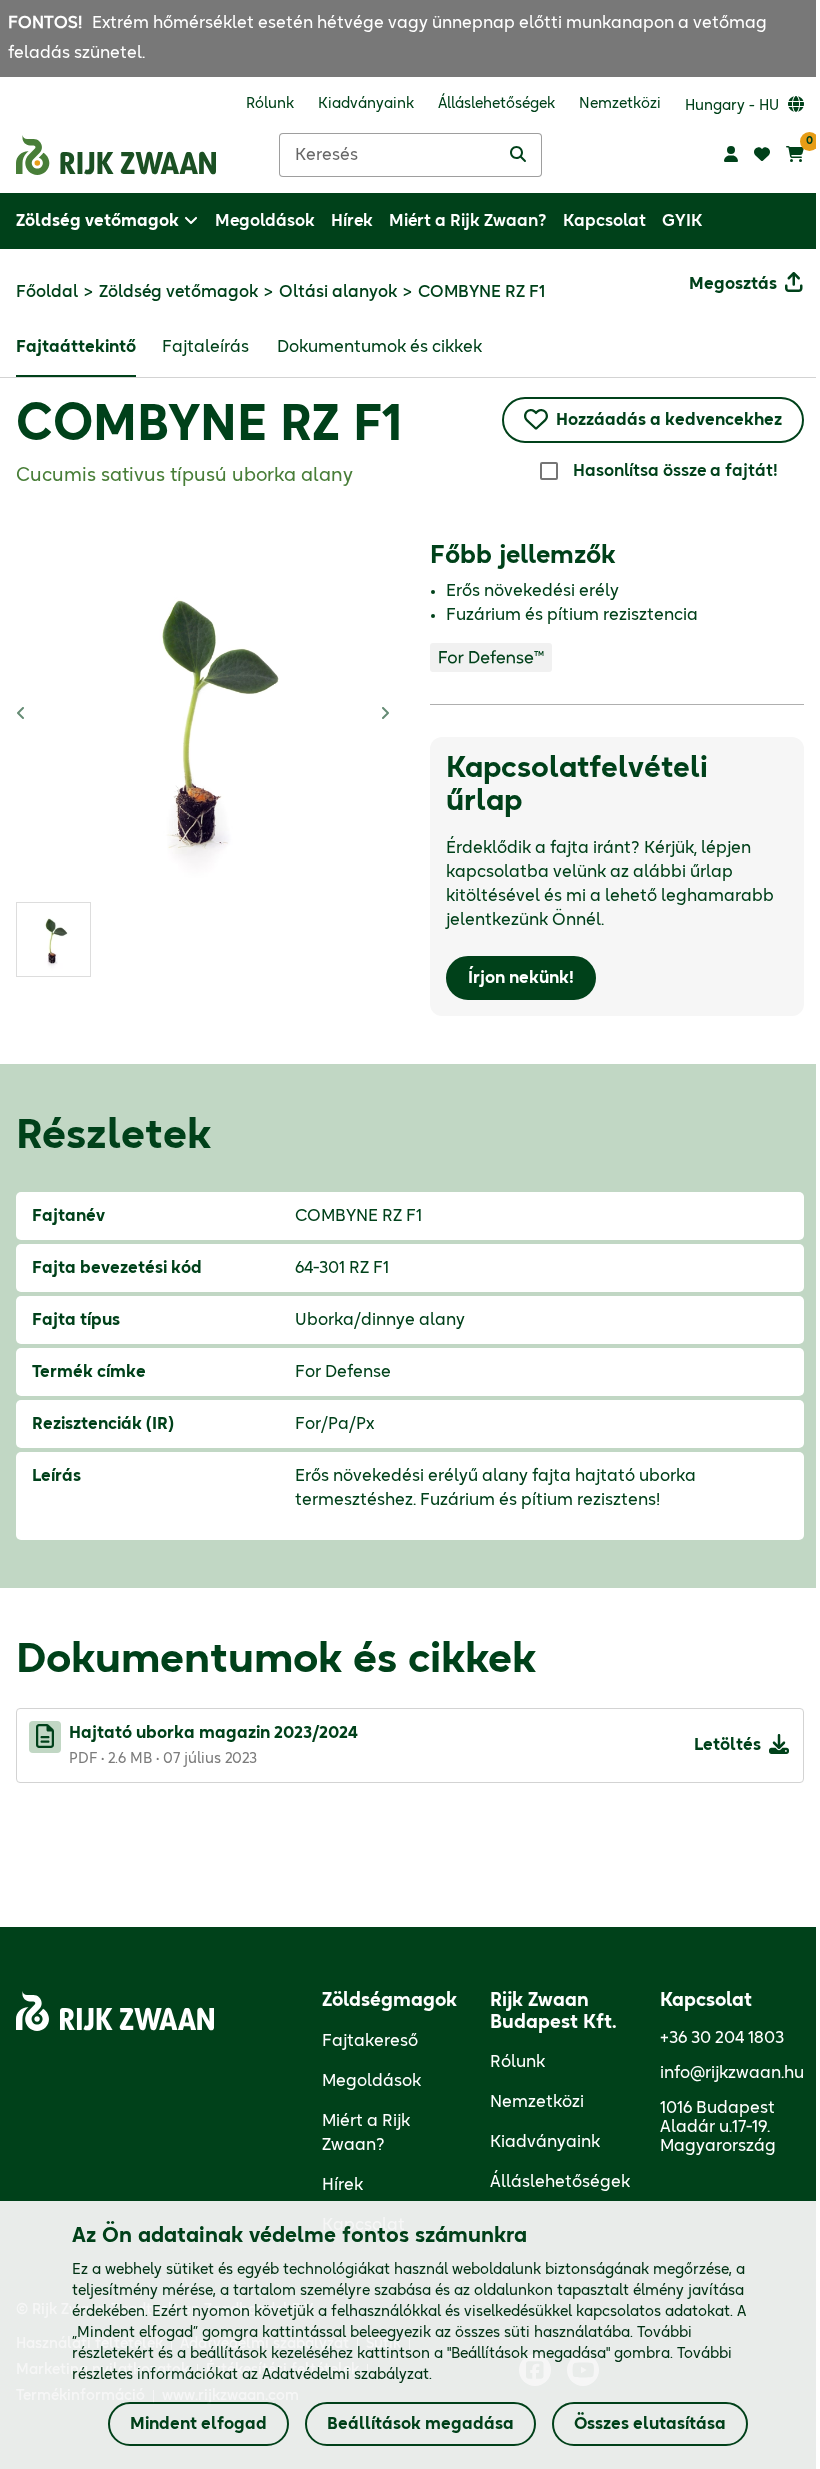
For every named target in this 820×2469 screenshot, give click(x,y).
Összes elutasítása (650, 2424)
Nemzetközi (537, 2102)
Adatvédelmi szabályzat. (347, 2375)
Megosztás (733, 284)
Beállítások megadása (420, 2424)
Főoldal (47, 292)
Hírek (342, 2185)
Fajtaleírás (205, 347)
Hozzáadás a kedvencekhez (669, 420)
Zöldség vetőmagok (178, 292)
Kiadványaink (545, 2142)
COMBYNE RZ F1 (209, 426)
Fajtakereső (370, 2041)
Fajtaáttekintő (76, 347)
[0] (795, 155)
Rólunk (517, 2062)
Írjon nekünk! (521, 978)
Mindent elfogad (198, 2424)
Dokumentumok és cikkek (379, 347)
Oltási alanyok (338, 292)
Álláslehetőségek (560, 2182)
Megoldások (371, 2081)
